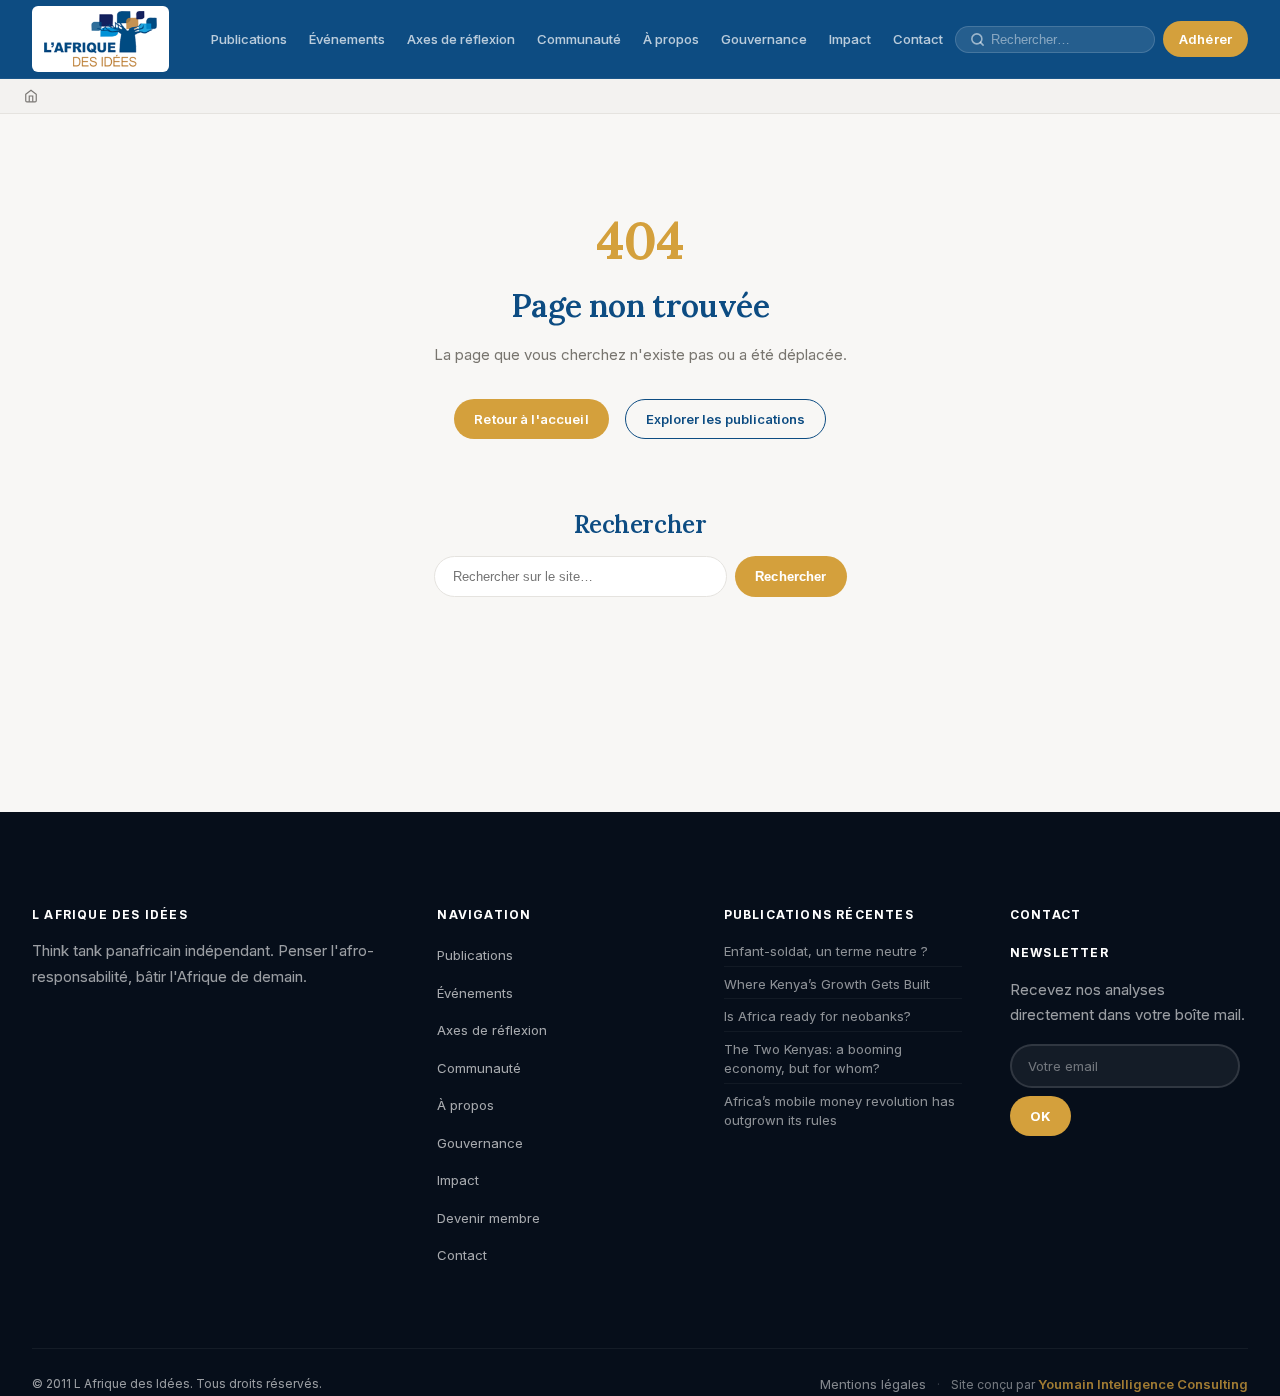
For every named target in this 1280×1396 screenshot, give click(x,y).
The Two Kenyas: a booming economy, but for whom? (813, 1059)
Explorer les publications (725, 419)
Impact (850, 39)
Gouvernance (764, 39)
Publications (249, 39)
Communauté (579, 39)
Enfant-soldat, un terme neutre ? (826, 951)
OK (1040, 1116)
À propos (671, 39)
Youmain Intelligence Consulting (1143, 1384)
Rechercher (790, 576)
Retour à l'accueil (531, 419)
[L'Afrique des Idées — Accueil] (100, 39)
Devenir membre (488, 1218)
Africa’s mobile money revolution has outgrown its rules (839, 1111)
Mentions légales (873, 1384)
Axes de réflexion (461, 39)
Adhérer (1205, 39)
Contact (918, 39)
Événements (347, 39)
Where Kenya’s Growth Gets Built (827, 984)
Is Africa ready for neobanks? (817, 1016)
